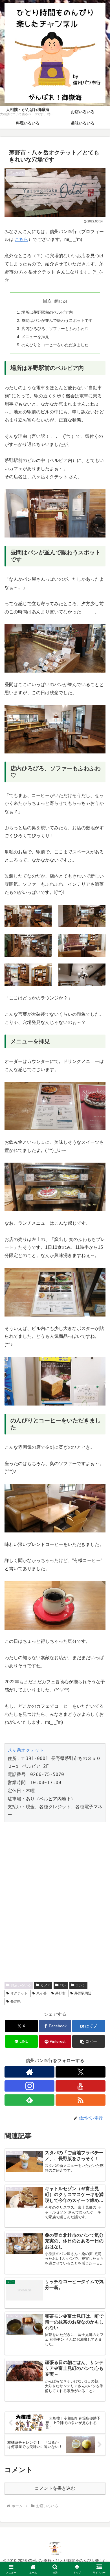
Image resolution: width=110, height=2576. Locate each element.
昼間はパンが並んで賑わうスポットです (57, 320)
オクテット (19, 1993)
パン (63, 1985)
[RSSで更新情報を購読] (81, 2100)
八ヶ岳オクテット (26, 1750)
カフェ (45, 1985)
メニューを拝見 (35, 337)
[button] (89, 2041)
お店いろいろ (21, 1985)
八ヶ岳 (41, 1993)
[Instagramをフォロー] (29, 2086)
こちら (21, 239)
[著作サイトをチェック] (29, 2072)
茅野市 (60, 1993)
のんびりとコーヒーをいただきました (55, 345)
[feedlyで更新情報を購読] (29, 2100)
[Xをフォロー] (81, 2072)
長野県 (16, 2001)
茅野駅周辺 (83, 1993)
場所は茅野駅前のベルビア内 (47, 312)
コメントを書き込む (55, 2488)
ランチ (81, 1985)
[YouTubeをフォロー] (81, 2086)
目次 (47, 301)
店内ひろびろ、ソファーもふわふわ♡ (55, 329)
